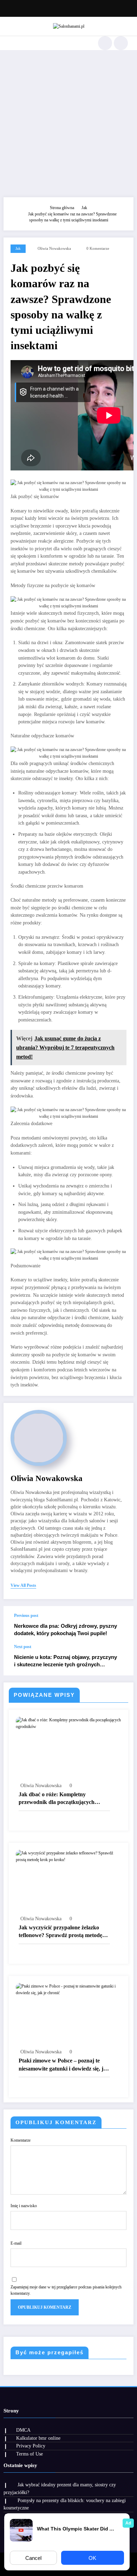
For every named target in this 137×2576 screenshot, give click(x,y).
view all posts (23, 1585)
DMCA (23, 2430)
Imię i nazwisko (24, 2206)
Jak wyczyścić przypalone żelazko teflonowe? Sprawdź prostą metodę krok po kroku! (60, 1932)
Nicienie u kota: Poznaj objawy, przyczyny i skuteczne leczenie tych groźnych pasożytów (66, 1661)
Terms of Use (30, 2454)
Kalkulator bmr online (38, 2438)
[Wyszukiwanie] (105, 43)
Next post (23, 1647)
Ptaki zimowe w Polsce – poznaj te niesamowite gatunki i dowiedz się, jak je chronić (64, 2065)
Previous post (26, 1616)
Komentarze (21, 2140)
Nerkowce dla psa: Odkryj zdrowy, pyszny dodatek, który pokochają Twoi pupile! (66, 1630)
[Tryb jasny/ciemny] (121, 43)
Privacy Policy (31, 2446)
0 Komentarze (98, 249)
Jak (18, 249)
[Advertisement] (68, 122)
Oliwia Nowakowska (54, 249)
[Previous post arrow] (121, 1625)
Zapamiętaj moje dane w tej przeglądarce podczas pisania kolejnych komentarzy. (66, 2290)
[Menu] (9, 43)
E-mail (16, 2243)
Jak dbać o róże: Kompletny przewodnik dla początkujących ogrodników (57, 1799)
